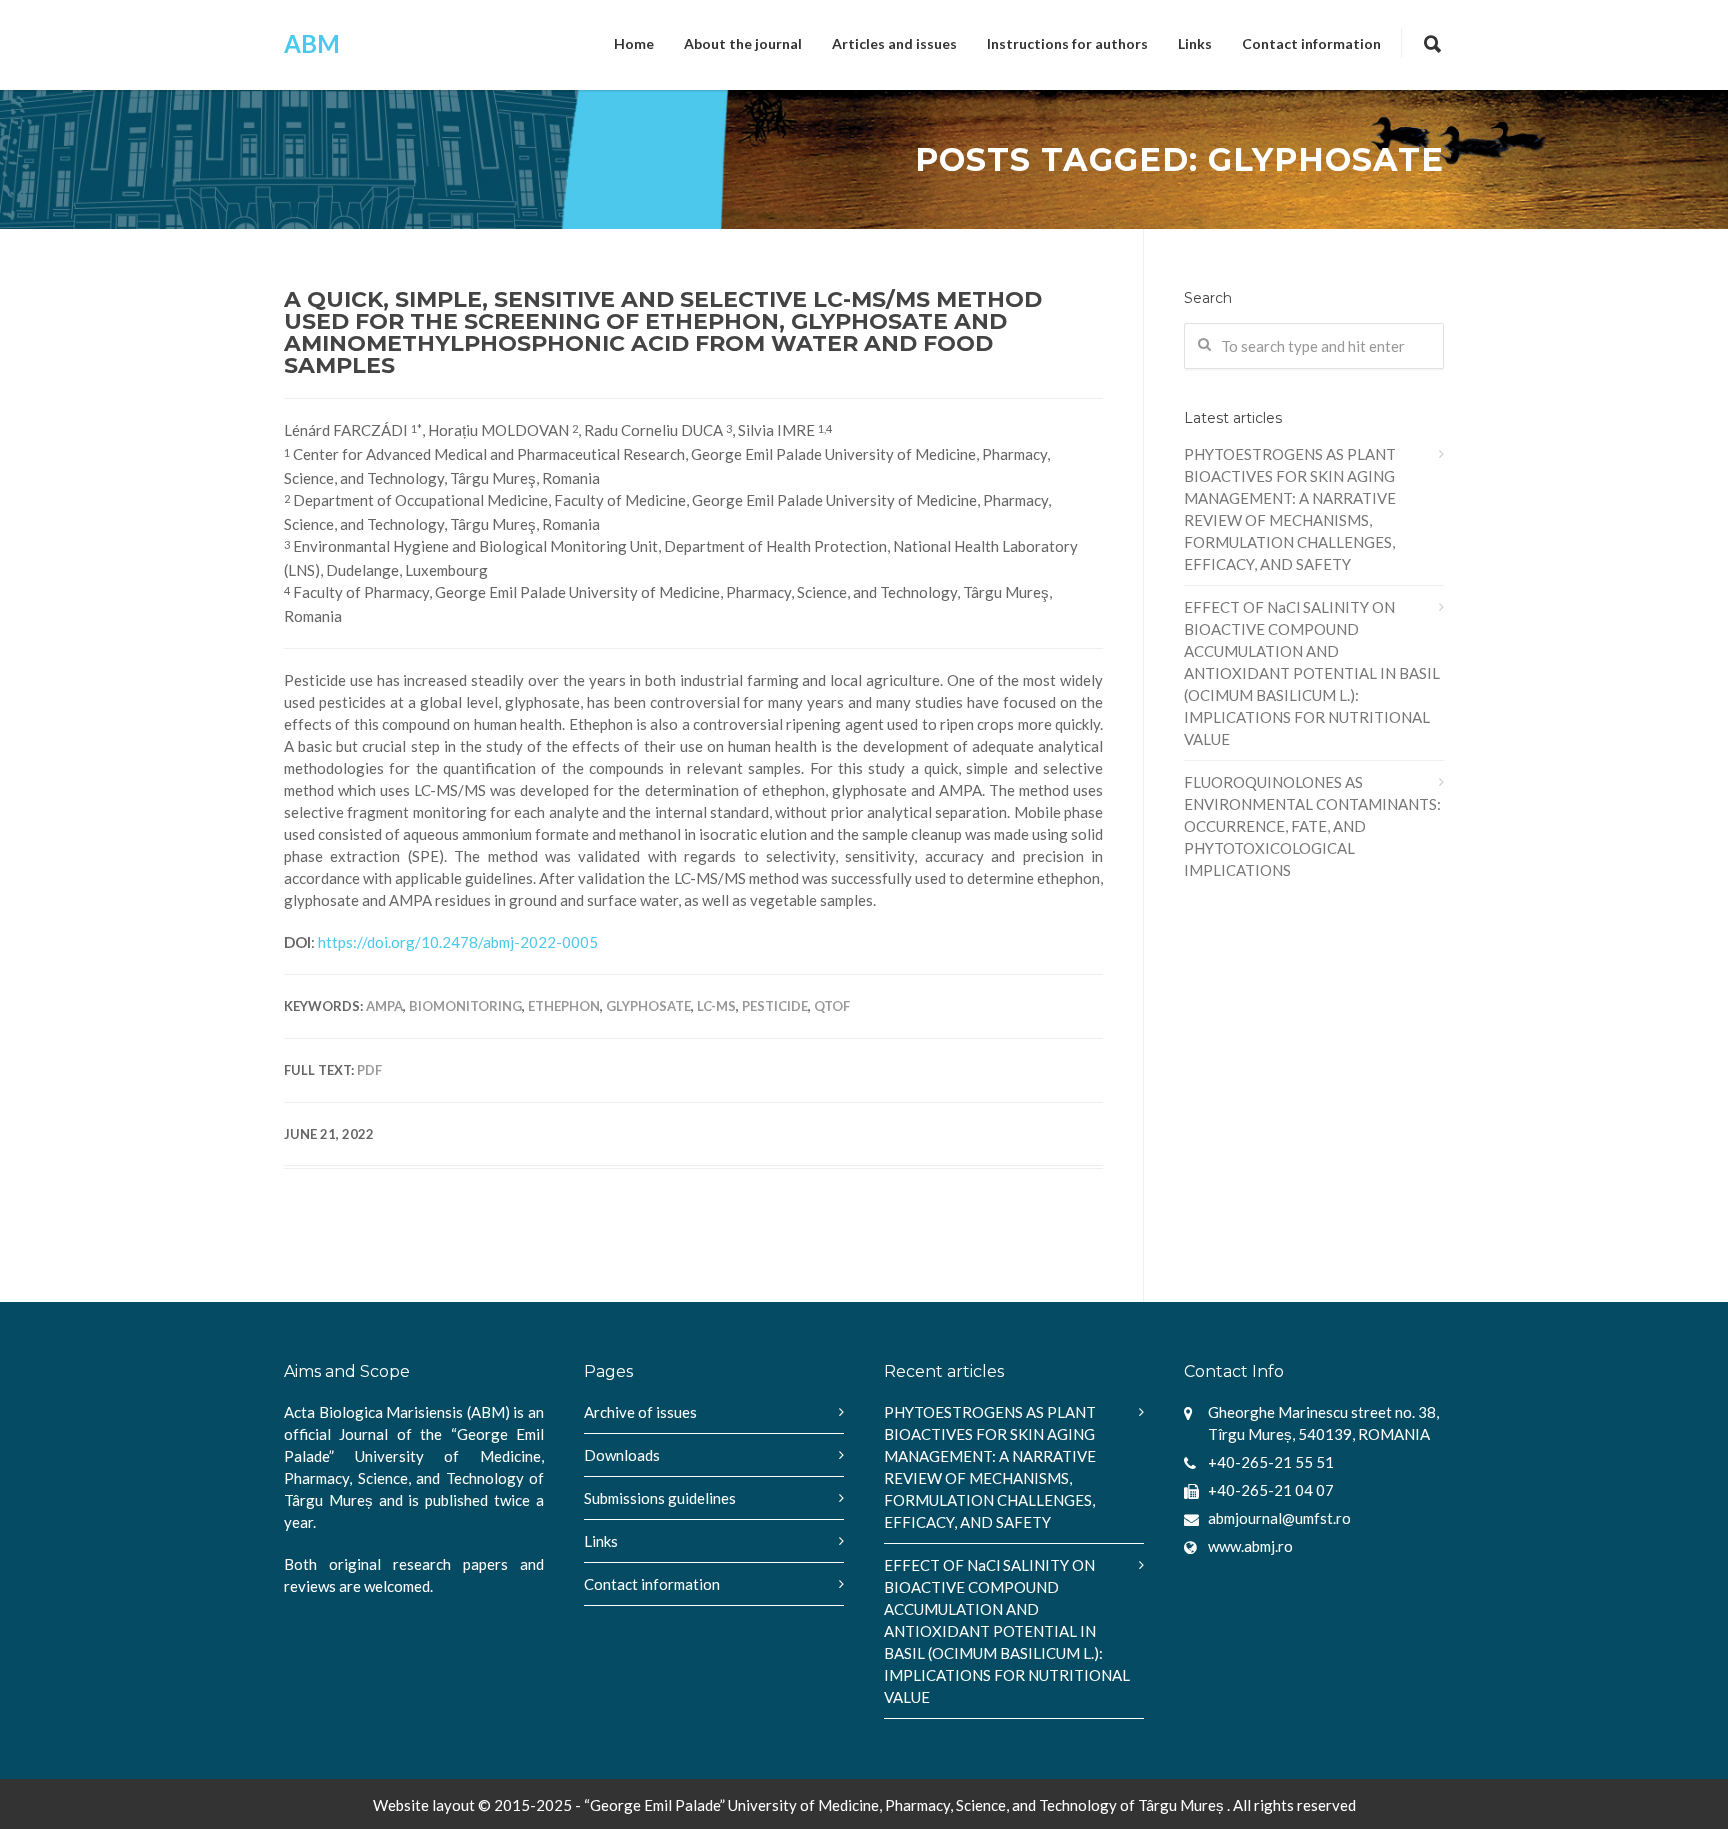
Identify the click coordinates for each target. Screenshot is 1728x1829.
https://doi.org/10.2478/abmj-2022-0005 (458, 942)
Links (1195, 43)
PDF (369, 1070)
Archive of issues (640, 1412)
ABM (312, 43)
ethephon (564, 1006)
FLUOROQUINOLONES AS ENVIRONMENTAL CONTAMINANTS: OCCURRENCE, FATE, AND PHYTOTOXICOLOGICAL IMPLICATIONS (1312, 826)
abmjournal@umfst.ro (1279, 1518)
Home (634, 43)
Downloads (622, 1455)
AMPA (384, 1006)
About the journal (743, 43)
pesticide (775, 1006)
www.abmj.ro (1250, 1546)
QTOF (832, 1006)
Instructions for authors (1067, 43)
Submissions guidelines (660, 1498)
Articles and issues (894, 43)
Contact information (1311, 43)
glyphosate (648, 1006)
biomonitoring (465, 1006)
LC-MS (716, 1006)
